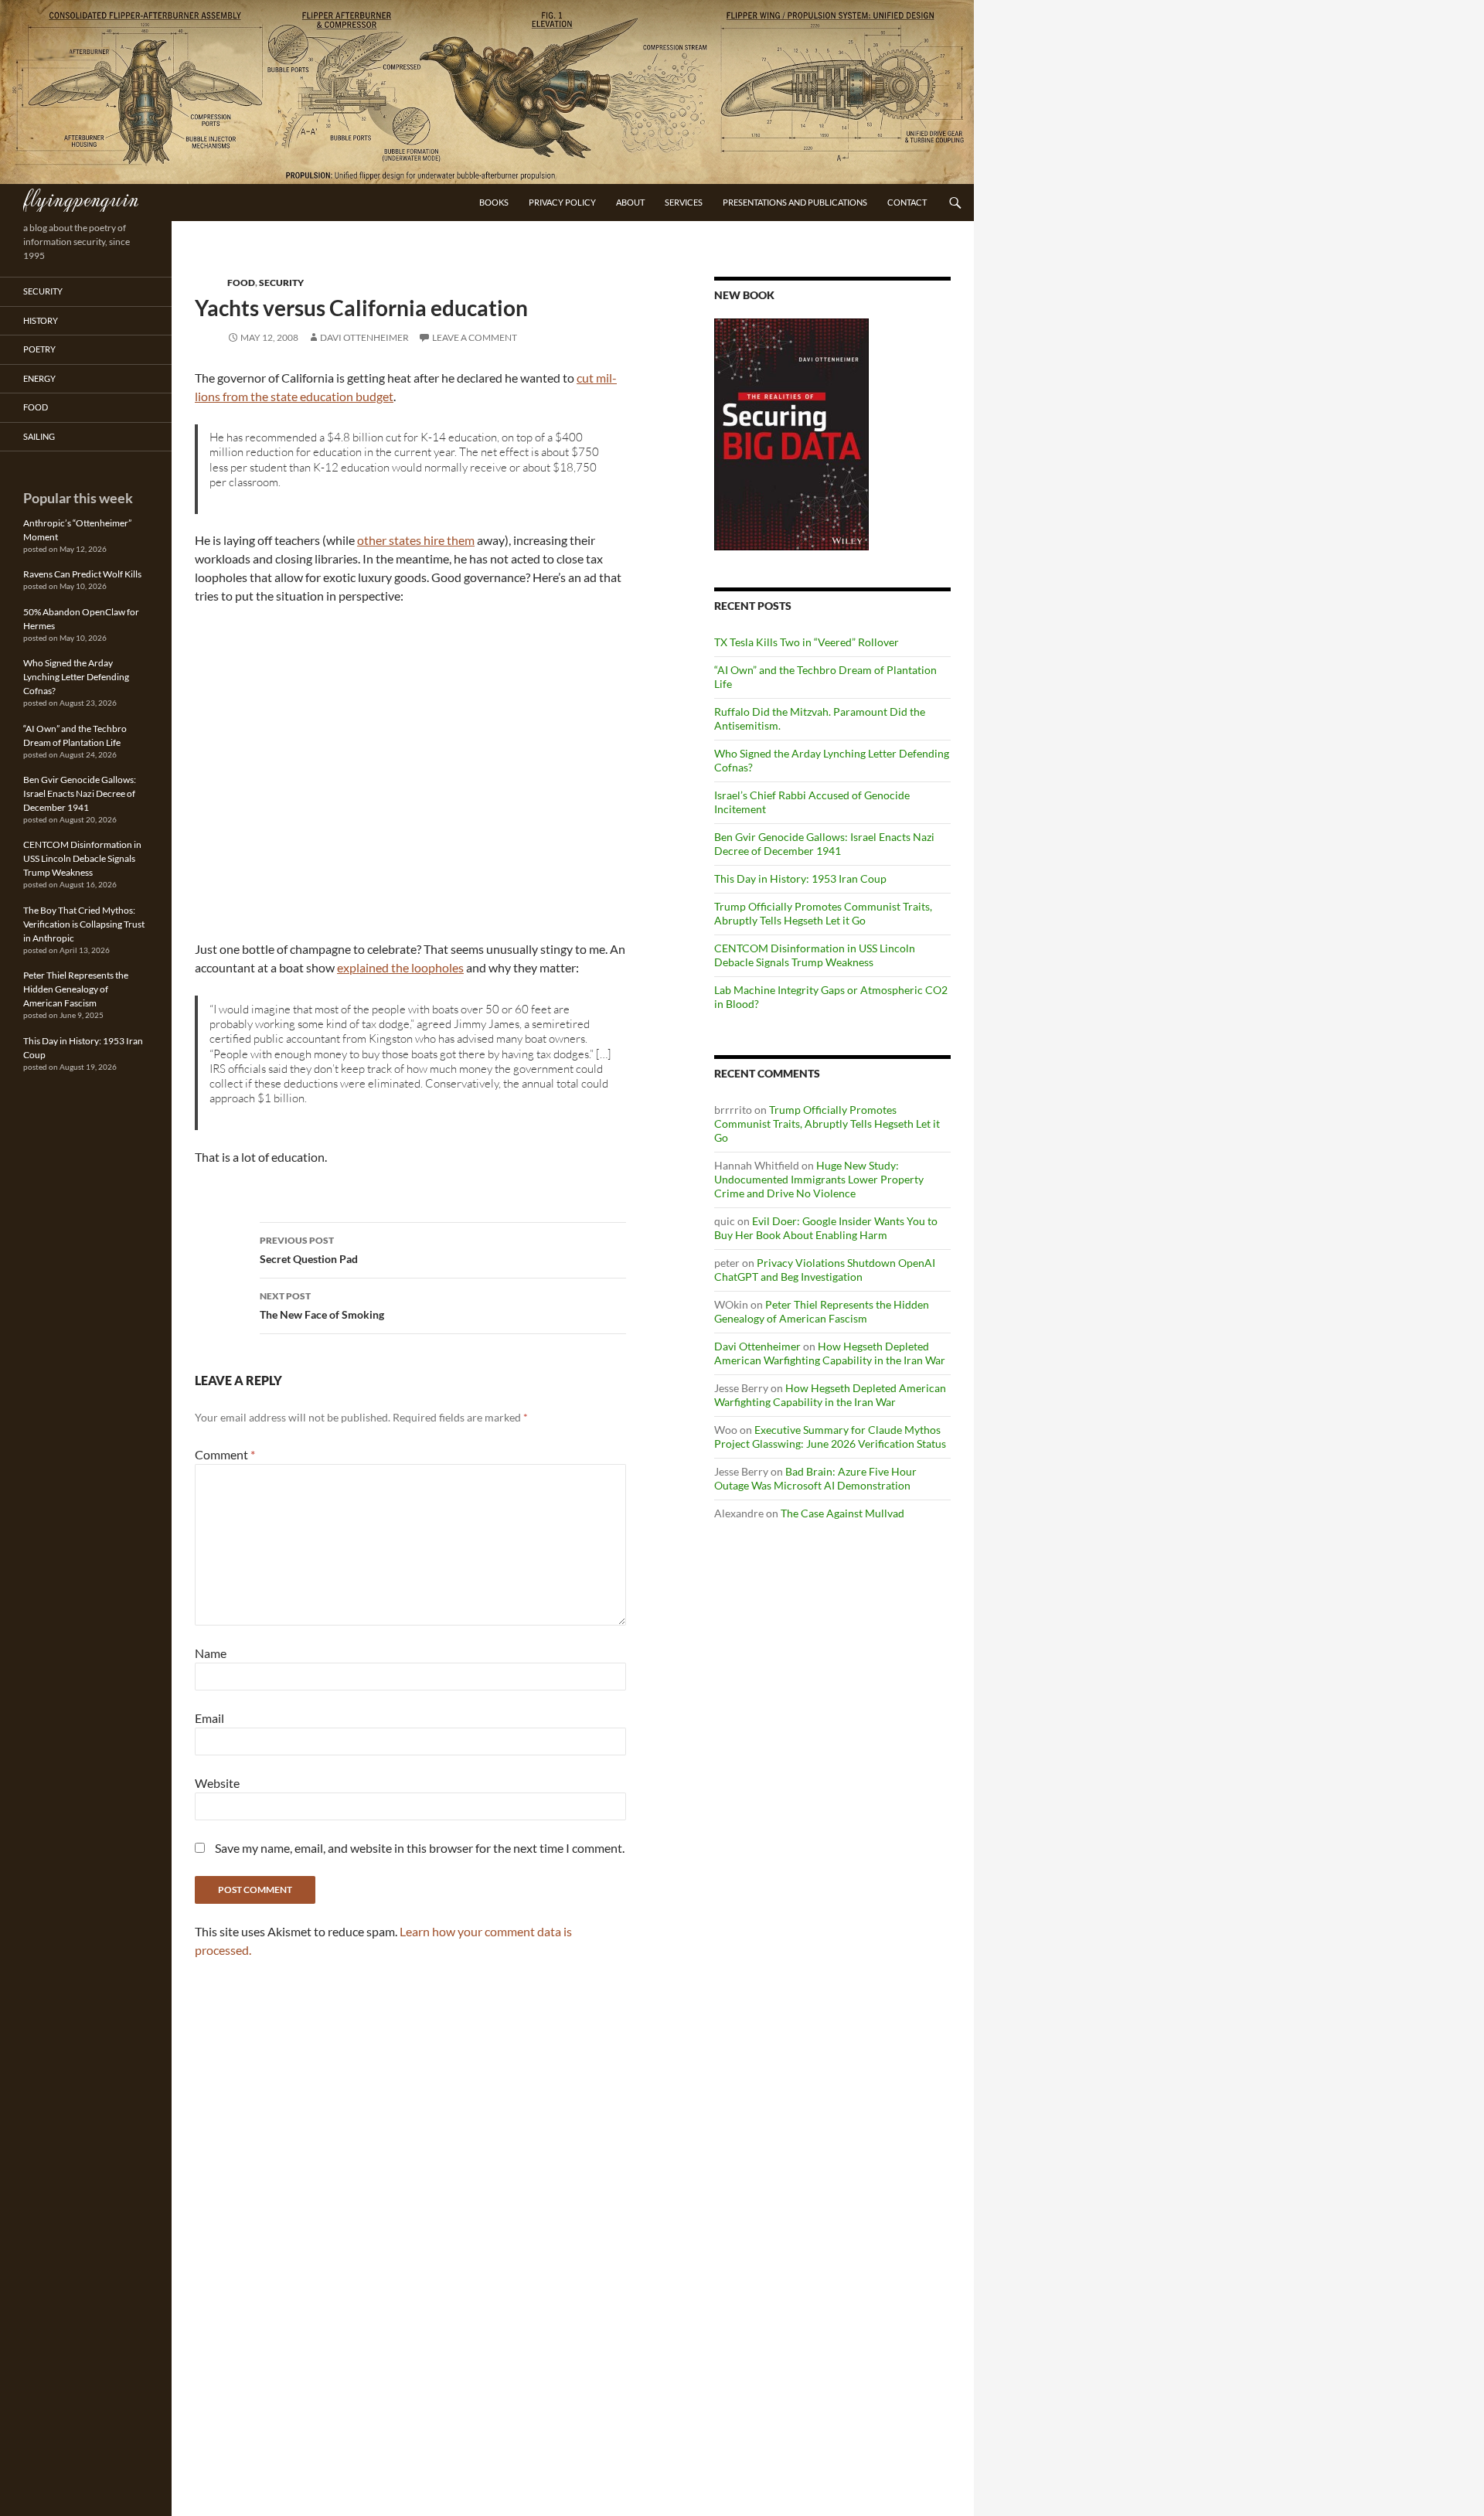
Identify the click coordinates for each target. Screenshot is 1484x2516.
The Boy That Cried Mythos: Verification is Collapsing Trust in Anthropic (84, 924)
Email (209, 1718)
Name (211, 1653)
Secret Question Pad (309, 1250)
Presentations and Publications (795, 202)
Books (494, 202)
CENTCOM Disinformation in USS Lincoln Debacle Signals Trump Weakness (815, 955)
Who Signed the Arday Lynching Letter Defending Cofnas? (76, 677)
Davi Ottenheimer (364, 337)
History (41, 320)
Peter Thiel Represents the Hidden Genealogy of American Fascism (822, 1311)
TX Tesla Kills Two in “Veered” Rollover (807, 642)
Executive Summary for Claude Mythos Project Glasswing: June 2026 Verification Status (830, 1437)
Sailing (39, 436)
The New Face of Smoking (322, 1306)
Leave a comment (475, 337)
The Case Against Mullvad (842, 1513)
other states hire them (416, 540)
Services (684, 202)
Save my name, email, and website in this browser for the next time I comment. (420, 1848)
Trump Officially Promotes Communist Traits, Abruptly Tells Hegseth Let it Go (823, 913)
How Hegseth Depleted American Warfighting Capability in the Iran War (830, 1353)
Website (217, 1783)
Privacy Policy (562, 202)
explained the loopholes (400, 967)
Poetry (39, 349)
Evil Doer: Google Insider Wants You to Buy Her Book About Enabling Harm (826, 1228)
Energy (39, 378)
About (630, 202)
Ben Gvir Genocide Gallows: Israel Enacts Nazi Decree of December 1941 (824, 844)
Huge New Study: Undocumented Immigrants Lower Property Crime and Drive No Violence (819, 1179)
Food (241, 283)
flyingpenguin (81, 198)
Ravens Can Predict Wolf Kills (82, 574)
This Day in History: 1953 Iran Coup (800, 878)
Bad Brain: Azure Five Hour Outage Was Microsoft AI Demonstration (815, 1478)
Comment (225, 1454)
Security (281, 283)
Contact (907, 202)
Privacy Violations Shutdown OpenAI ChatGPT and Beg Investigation (825, 1270)
